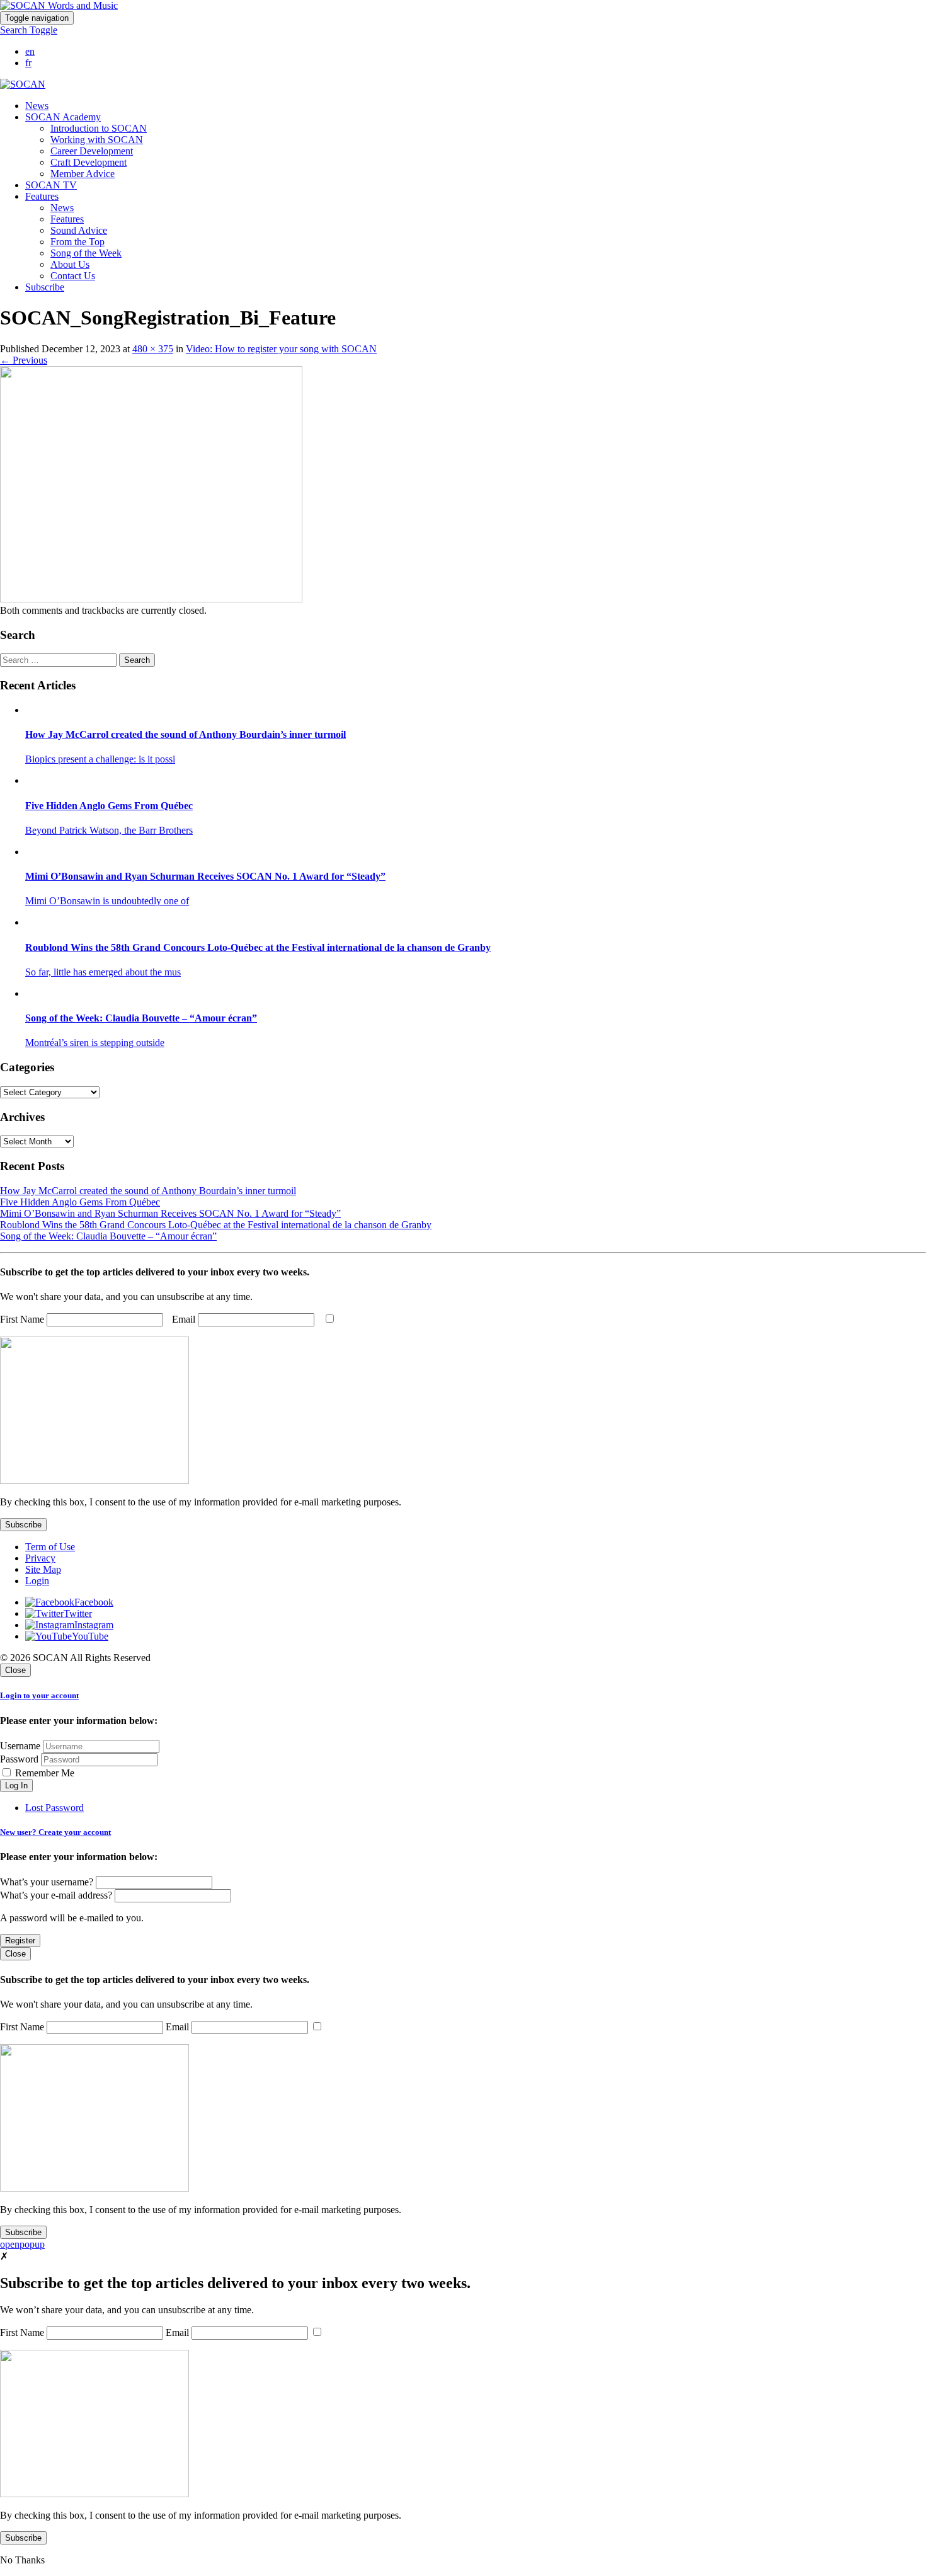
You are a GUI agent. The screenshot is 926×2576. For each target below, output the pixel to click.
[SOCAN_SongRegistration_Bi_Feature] (151, 599)
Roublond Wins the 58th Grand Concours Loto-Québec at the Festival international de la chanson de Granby (216, 1225)
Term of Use (50, 1547)
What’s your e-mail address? (56, 1895)
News (37, 106)
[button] (29, 30)
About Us (70, 264)
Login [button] (37, 1581)
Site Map (43, 1569)
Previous (24, 360)
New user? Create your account (55, 1832)
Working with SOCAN (97, 140)
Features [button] (42, 196)
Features (67, 219)
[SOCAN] (23, 84)
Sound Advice (79, 230)
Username (20, 1746)
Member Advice (83, 174)
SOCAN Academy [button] (63, 117)
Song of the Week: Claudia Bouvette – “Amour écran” (108, 1236)
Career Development (92, 151)
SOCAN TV (51, 185)
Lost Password (54, 1808)
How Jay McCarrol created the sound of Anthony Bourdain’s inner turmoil (148, 1191)
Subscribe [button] (45, 287)
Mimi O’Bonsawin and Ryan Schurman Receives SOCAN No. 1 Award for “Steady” (170, 1213)
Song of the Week (86, 253)
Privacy (40, 1558)
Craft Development (89, 162)
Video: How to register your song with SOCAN (281, 349)
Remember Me (43, 1773)
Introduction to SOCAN (99, 128)
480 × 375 (153, 349)
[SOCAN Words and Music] (59, 5)
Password (19, 1759)
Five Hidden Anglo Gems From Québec (80, 1202)
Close (15, 1670)
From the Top (77, 242)
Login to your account (39, 1695)
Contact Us (73, 276)
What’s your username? (47, 1882)
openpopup (22, 2244)
